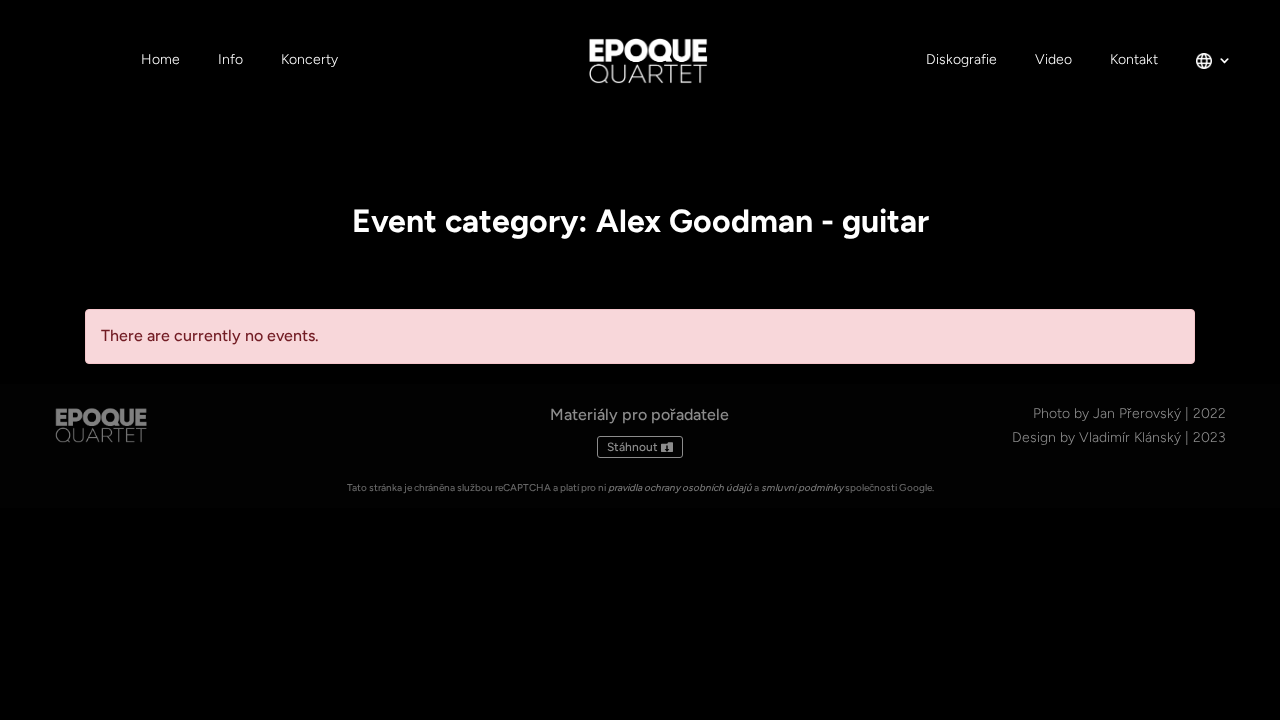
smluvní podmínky (802, 487)
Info (230, 60)
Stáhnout (632, 447)
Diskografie (961, 60)
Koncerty (309, 60)
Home (160, 60)
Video (1053, 60)
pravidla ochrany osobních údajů (680, 487)
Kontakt (1134, 60)
